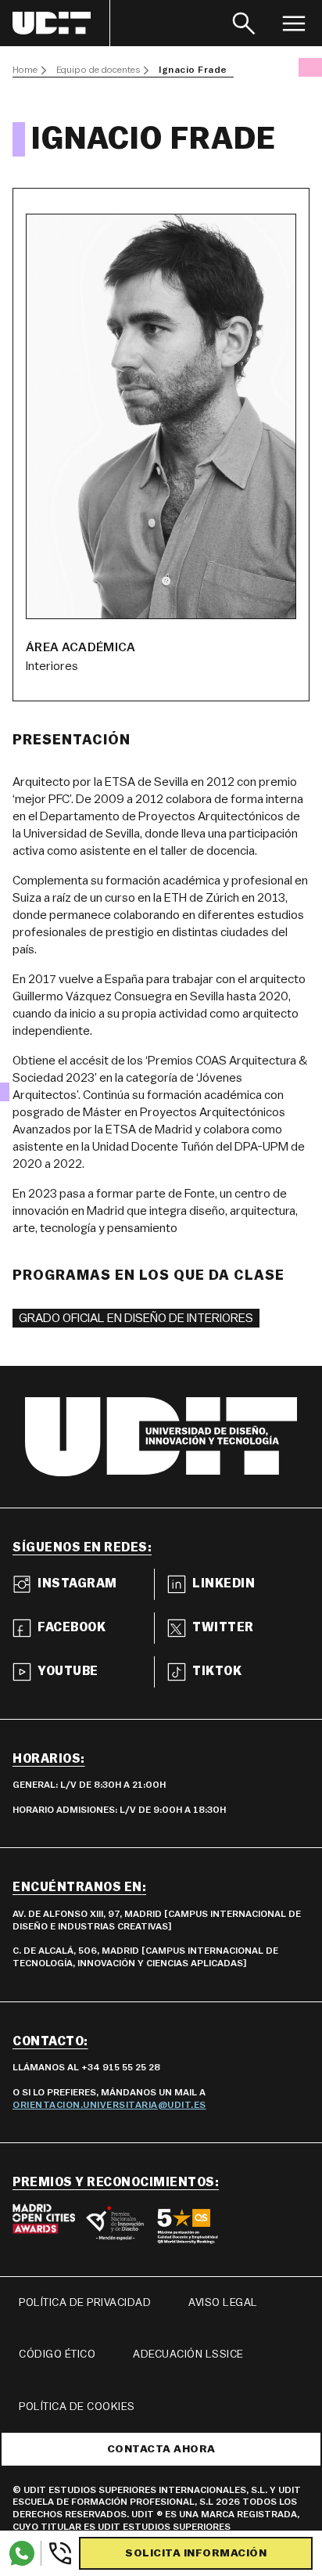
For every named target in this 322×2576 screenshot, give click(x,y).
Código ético (57, 2354)
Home (25, 70)
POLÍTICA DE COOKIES (77, 2407)
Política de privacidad (85, 2303)
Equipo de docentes (98, 70)
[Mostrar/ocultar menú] (294, 23)
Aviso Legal (223, 2303)
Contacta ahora (161, 2449)
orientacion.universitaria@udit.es (109, 2105)
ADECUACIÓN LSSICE (188, 2354)
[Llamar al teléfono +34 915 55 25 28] (57, 2553)
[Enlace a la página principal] (61, 23)
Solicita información (196, 2553)
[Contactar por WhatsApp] (22, 2553)
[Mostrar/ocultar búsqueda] (244, 23)
